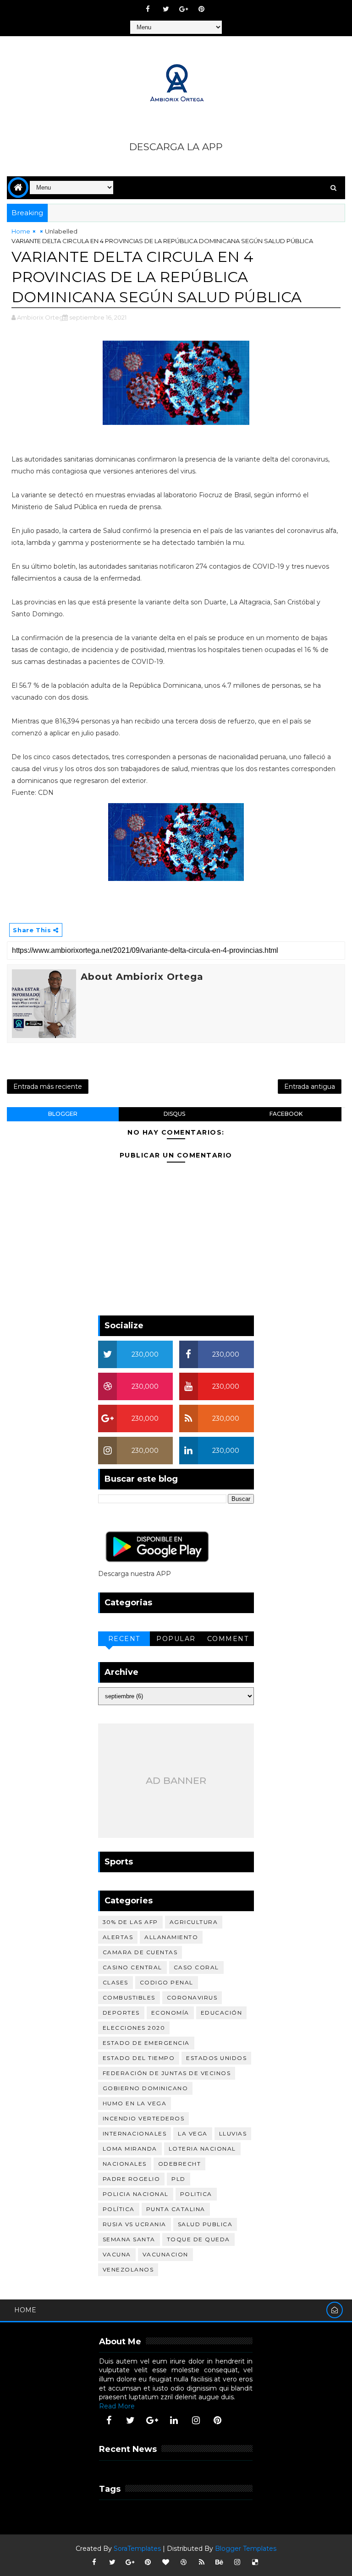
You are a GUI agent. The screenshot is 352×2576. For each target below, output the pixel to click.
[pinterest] (202, 9)
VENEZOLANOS (128, 2269)
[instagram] (196, 2420)
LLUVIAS (233, 2133)
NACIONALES (125, 2164)
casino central (132, 1967)
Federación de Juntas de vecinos (167, 2073)
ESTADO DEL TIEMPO (139, 2058)
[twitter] (166, 9)
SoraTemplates (137, 2549)
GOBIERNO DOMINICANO (146, 2088)
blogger (63, 1114)
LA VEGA (193, 2133)
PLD (179, 2179)
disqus (174, 1114)
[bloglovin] (166, 2562)
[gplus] (184, 9)
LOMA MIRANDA (130, 2149)
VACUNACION (165, 2254)
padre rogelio (132, 2179)
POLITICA (196, 2194)
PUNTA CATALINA (176, 2209)
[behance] (220, 2562)
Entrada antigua (310, 1087)
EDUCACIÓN (222, 2013)
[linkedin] (174, 2420)
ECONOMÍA (170, 2013)
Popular (176, 1639)
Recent (124, 1639)
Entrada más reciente (48, 1087)
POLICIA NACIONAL (136, 2194)
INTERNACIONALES (135, 2133)
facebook (286, 1114)
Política (119, 2209)
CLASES (115, 1982)
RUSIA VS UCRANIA (135, 2224)
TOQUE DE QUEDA (198, 2239)
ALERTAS (118, 1937)
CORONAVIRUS (192, 1997)
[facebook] (148, 9)
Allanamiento (171, 1937)
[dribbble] (184, 2562)
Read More (117, 2406)
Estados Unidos (216, 2058)
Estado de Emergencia (146, 2043)
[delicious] (255, 2562)
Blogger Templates (246, 2549)
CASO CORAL (196, 1967)
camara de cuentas (140, 1952)
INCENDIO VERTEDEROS (144, 2118)
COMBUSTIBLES (129, 1997)
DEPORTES (121, 2013)
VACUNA (117, 2254)
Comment (228, 1639)
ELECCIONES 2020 (134, 2028)
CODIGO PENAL (167, 1982)
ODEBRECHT (180, 2164)
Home (21, 231)
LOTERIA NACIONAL (202, 2149)
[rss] (202, 2562)
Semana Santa (129, 2239)
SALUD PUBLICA (205, 2224)
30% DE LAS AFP (130, 1922)
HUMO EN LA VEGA (135, 2103)
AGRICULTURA (194, 1922)
